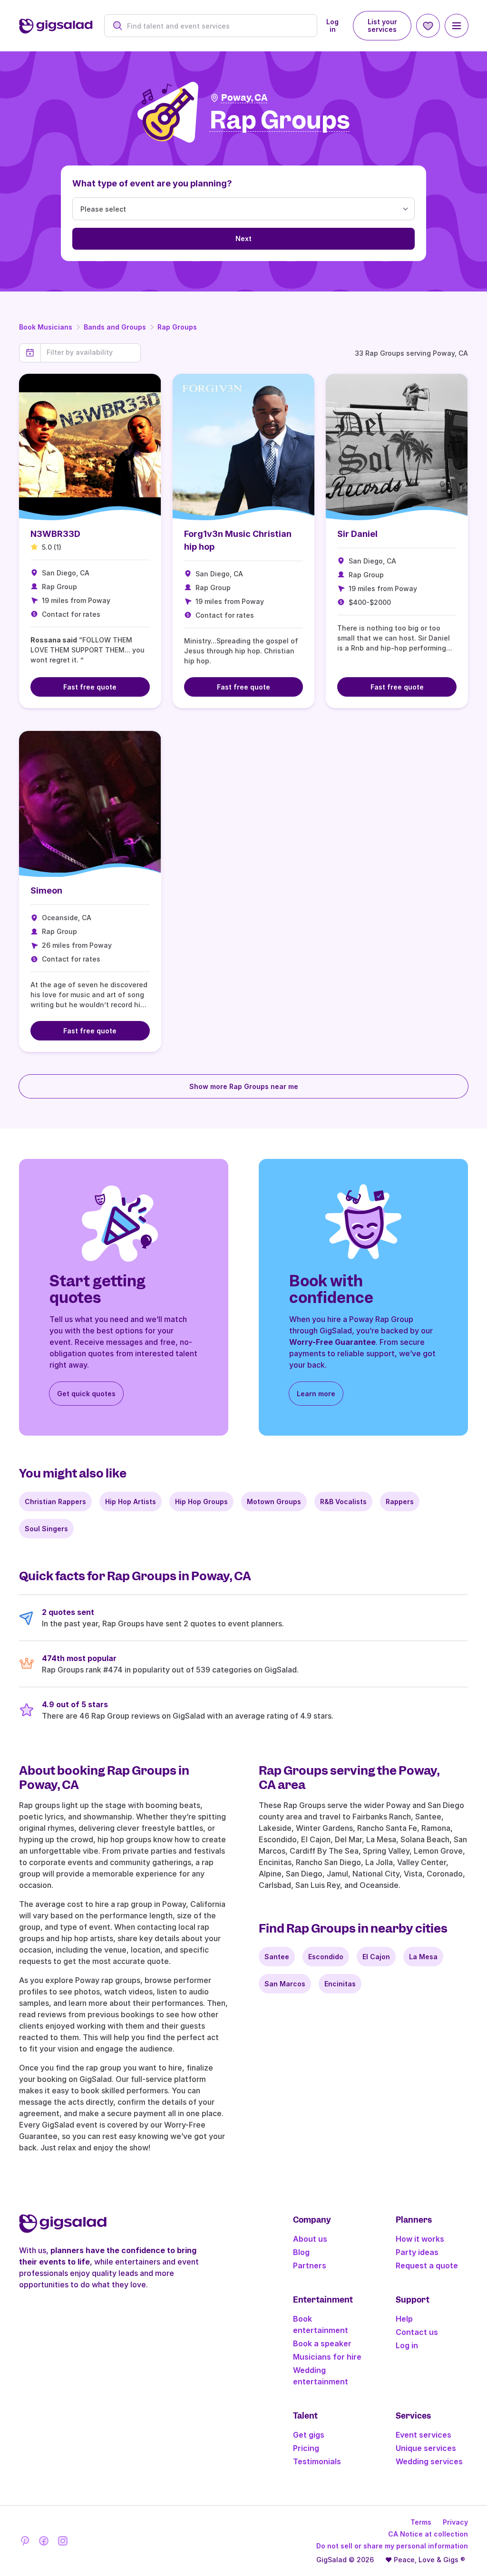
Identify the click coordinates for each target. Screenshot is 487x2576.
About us (310, 2239)
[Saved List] (428, 26)
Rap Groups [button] (280, 121)
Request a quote (427, 2265)
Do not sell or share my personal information (392, 2546)
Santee (277, 1957)
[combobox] (216, 26)
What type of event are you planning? (152, 183)
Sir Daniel (357, 534)
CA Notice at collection (428, 2534)
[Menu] (457, 26)
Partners (310, 2265)
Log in (332, 25)
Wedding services (429, 2461)
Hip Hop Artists (131, 1502)
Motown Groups (274, 1502)
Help (404, 2319)
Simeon (46, 890)
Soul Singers (46, 1529)
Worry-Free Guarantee (332, 1342)
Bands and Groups (115, 327)
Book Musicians (46, 327)
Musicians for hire (327, 2357)
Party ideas (417, 2252)
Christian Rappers (55, 1502)
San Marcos (285, 1984)
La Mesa (423, 1957)
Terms (421, 2522)
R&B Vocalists (343, 1502)
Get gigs (309, 2435)
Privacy (455, 2522)
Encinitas (340, 1984)
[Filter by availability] (91, 352)
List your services (382, 25)
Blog (301, 2252)
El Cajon (376, 1957)
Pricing (306, 2448)
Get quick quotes (86, 1394)
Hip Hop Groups (201, 1502)
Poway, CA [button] (244, 98)
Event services (424, 2435)
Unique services (426, 2448)
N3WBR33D (55, 534)
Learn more (316, 1394)
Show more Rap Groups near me (244, 1086)
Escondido (326, 1957)
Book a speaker (322, 2343)
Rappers (400, 1502)
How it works (420, 2239)
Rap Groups (177, 327)
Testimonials (317, 2461)
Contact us (417, 2332)
